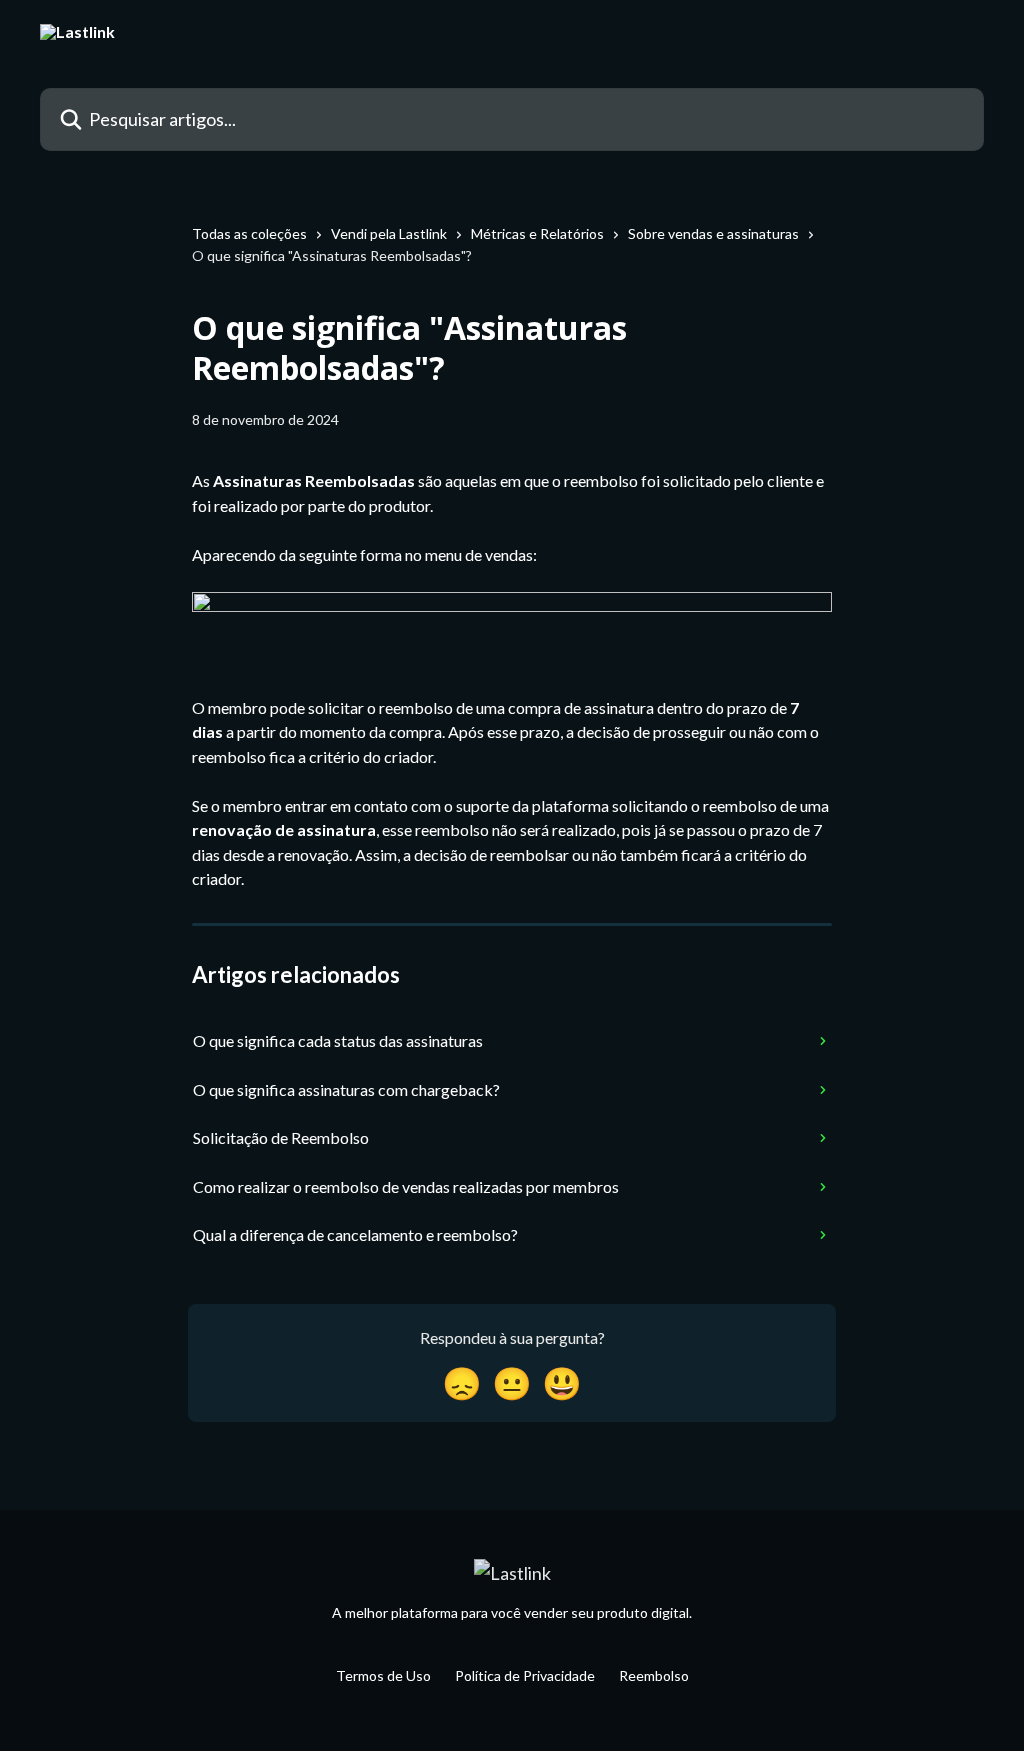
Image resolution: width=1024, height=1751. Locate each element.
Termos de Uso (383, 1675)
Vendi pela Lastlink (389, 233)
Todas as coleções (249, 233)
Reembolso (654, 1675)
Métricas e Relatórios (537, 233)
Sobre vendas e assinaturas (713, 233)
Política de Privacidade (525, 1675)
